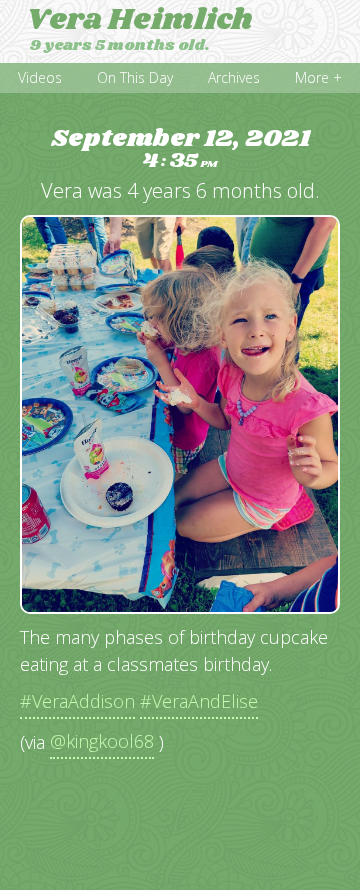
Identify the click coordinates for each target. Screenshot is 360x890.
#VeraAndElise (199, 701)
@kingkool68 (102, 741)
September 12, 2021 (180, 149)
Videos (40, 77)
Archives (234, 77)
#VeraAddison (77, 701)
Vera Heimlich (139, 20)
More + (318, 77)
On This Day (135, 77)
